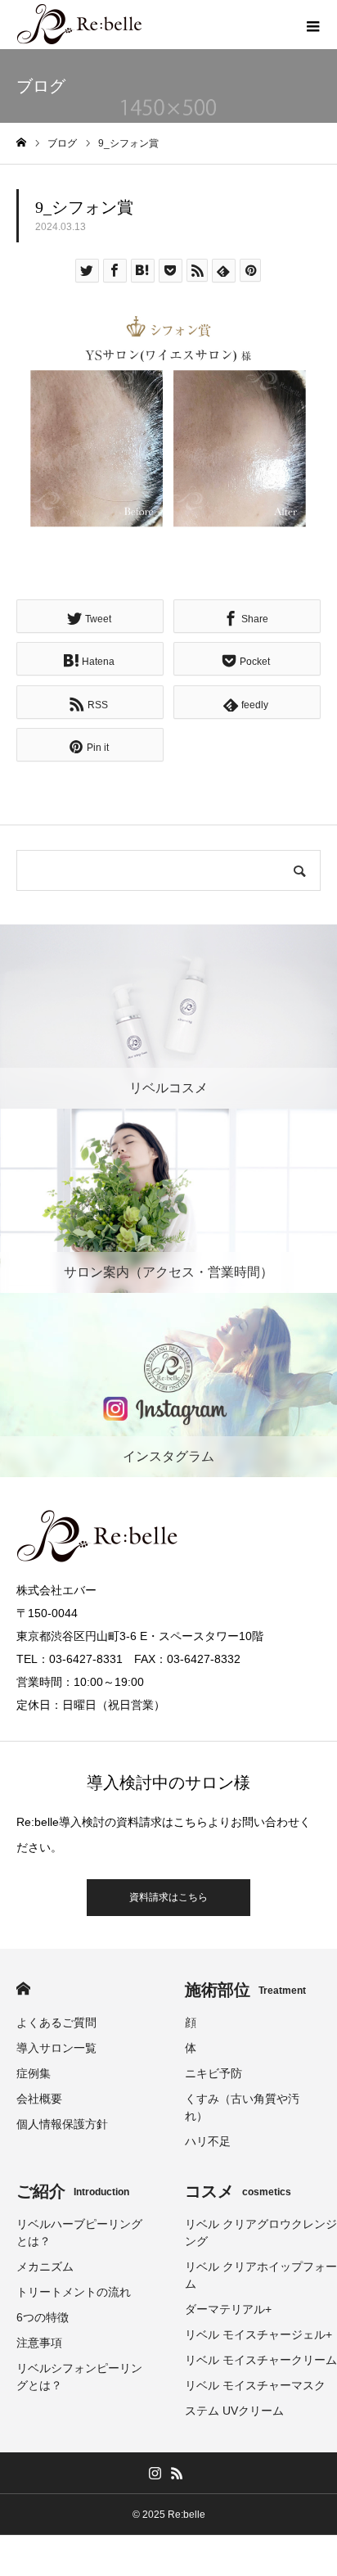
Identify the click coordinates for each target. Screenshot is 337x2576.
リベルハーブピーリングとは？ (79, 2233)
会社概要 (39, 2099)
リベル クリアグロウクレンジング (261, 2233)
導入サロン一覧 (56, 2048)
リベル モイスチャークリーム (261, 2360)
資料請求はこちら (168, 1897)
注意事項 (39, 2343)
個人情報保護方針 (62, 2124)
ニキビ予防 (213, 2073)
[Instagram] (155, 2473)
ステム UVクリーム (234, 2411)
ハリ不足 (208, 2141)
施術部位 (245, 1990)
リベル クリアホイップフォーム (261, 2275)
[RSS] (177, 2473)
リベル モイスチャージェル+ (258, 2334)
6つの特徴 (43, 2317)
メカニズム (45, 2266)
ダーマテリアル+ (228, 2309)
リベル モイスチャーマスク (255, 2385)
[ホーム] (21, 143)
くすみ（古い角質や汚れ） (242, 2107)
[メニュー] (312, 25)
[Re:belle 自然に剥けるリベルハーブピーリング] (80, 25)
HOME (23, 1988)
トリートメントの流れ (74, 2292)
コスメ (238, 2191)
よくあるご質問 (56, 2022)
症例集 (34, 2073)
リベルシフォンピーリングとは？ (79, 2377)
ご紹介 (73, 2191)
